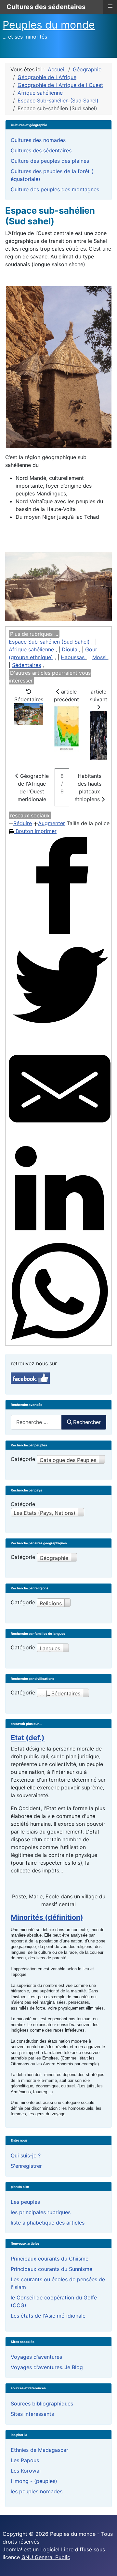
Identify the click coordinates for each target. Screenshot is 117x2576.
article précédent (66, 695)
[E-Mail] (60, 1089)
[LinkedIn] (60, 1190)
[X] (60, 987)
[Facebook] (60, 886)
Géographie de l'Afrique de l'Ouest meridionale (33, 788)
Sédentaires (26, 665)
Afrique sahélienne (31, 649)
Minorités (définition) (47, 1917)
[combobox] (36, 1422)
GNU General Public (46, 2557)
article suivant (98, 695)
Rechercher (87, 1422)
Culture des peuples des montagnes (55, 189)
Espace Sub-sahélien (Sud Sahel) (49, 642)
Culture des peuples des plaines (50, 161)
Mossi (100, 657)
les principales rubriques (41, 2212)
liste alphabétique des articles (48, 2223)
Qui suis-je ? (26, 2155)
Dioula (70, 649)
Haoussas (73, 657)
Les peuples (25, 2202)
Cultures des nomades (38, 140)
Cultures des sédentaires (41, 150)
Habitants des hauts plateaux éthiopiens (88, 788)
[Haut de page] (106, 2564)
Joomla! (12, 2549)
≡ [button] (110, 6)
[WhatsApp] (60, 1292)
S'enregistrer (26, 2166)
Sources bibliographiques (42, 2404)
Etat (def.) (28, 1738)
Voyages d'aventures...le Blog (47, 2367)
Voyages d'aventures (36, 2357)
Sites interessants (32, 2414)
